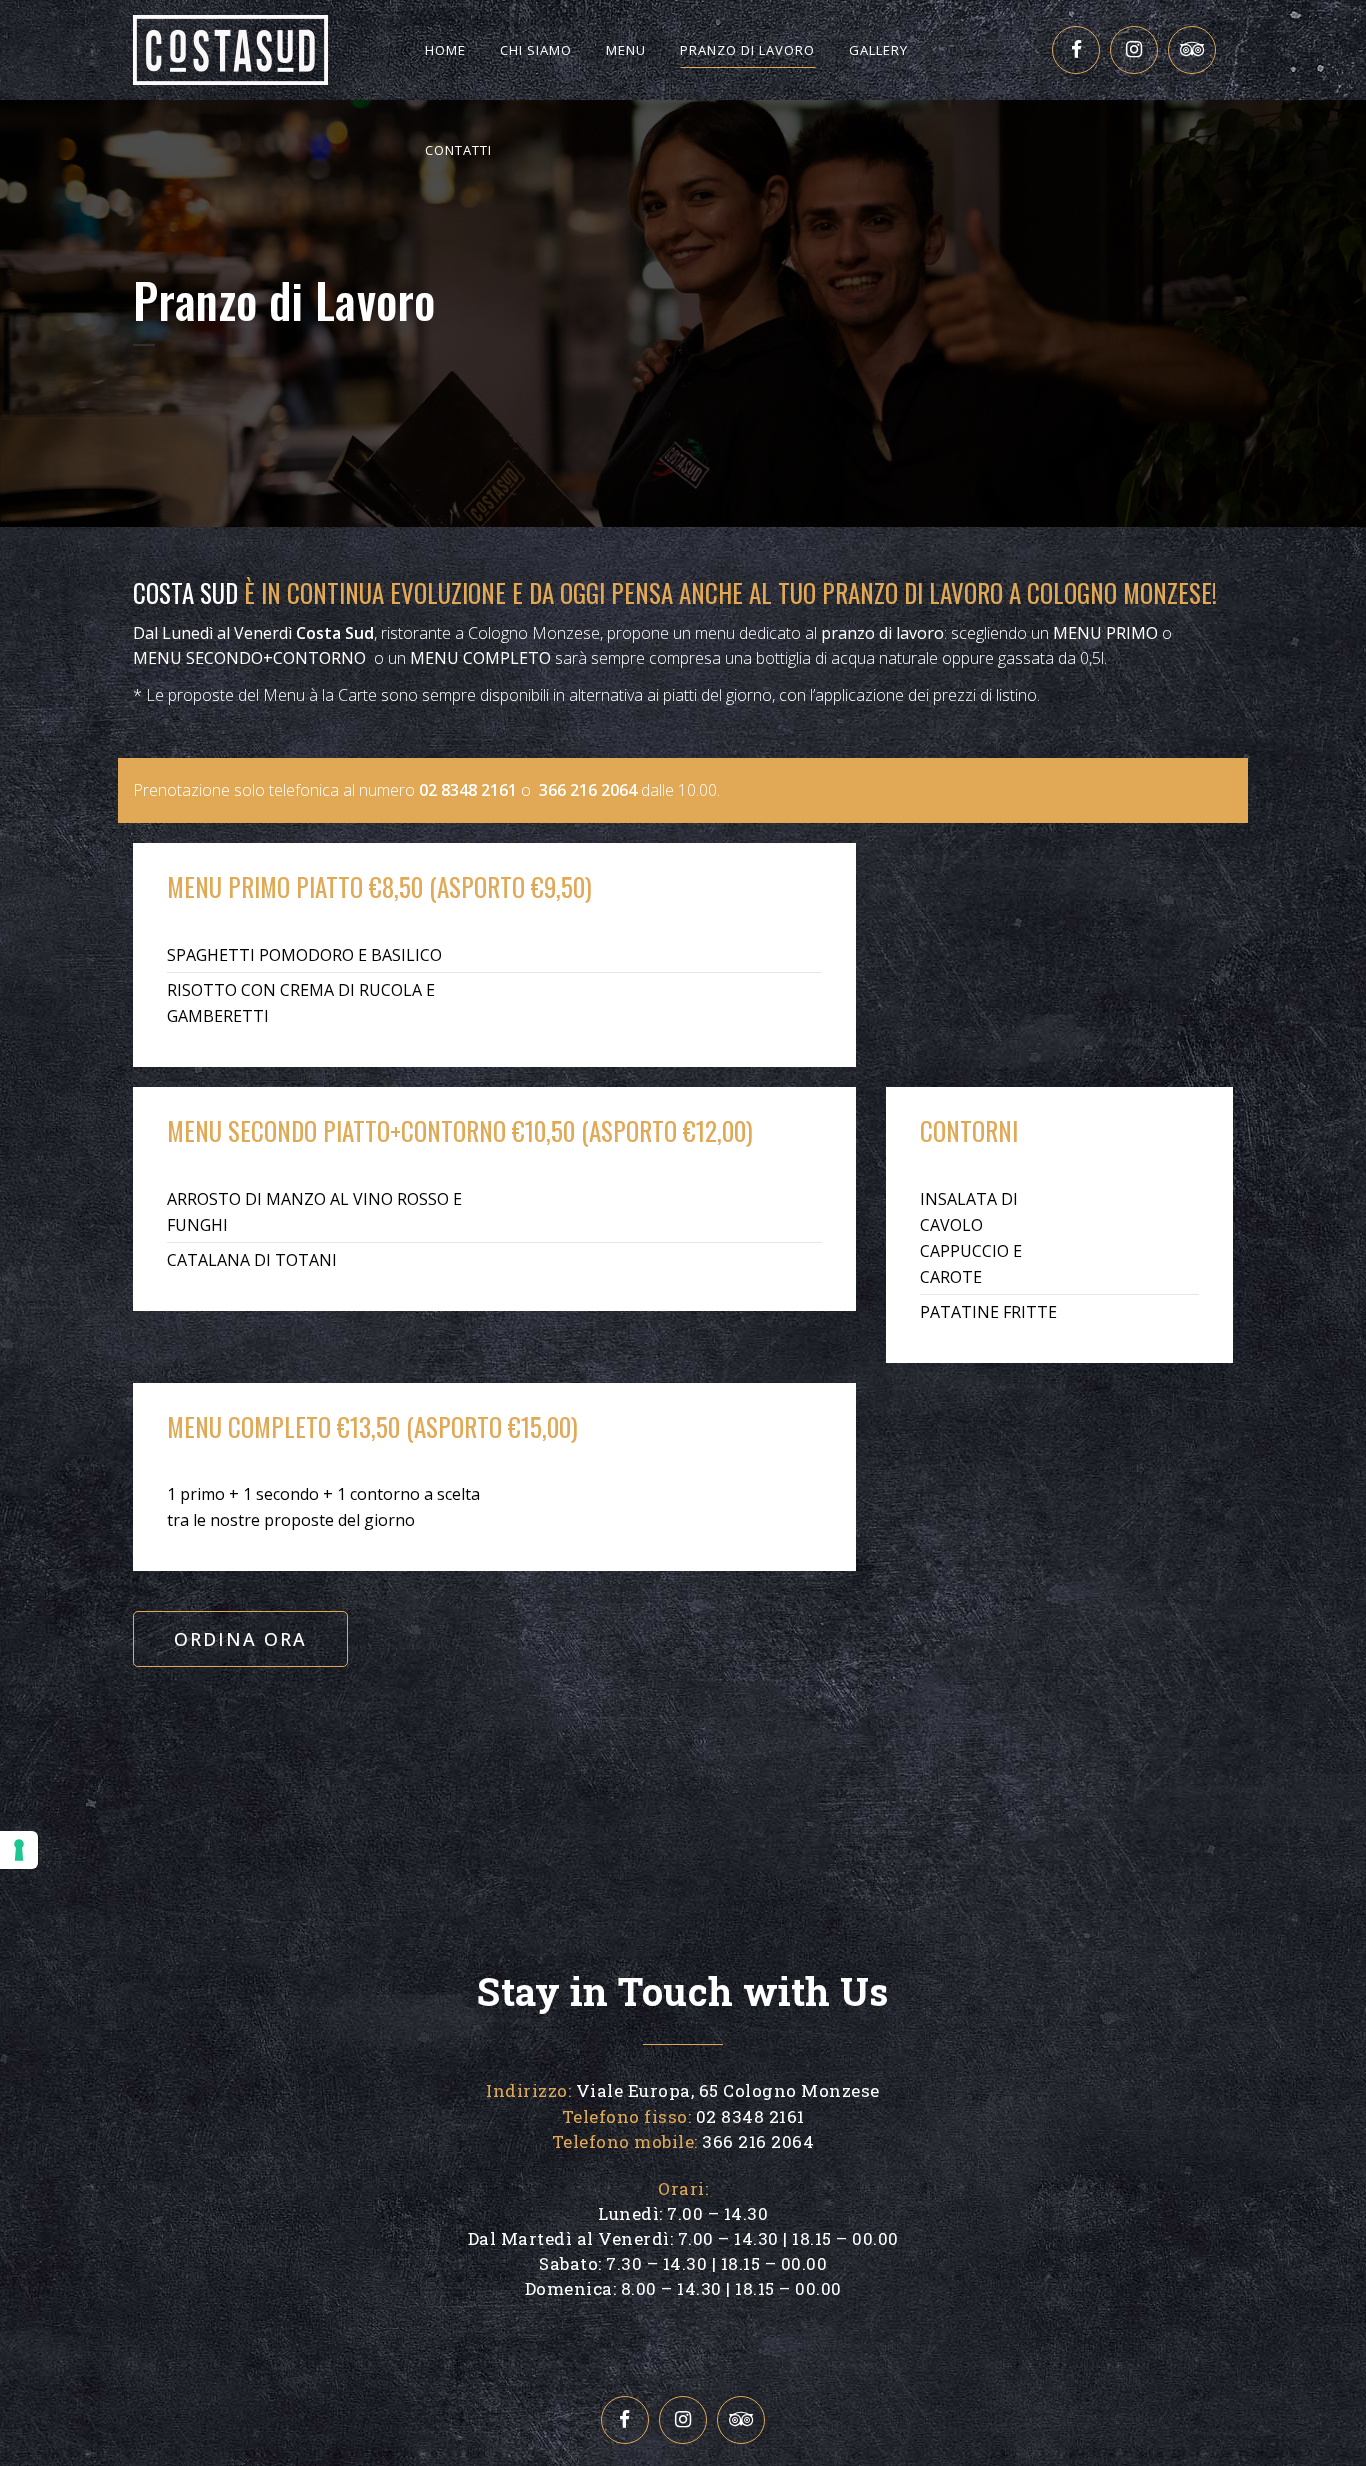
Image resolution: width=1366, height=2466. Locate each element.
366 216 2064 (588, 790)
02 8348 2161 (468, 790)
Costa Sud (185, 592)
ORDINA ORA (240, 1639)
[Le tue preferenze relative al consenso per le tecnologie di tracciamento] (19, 1850)
